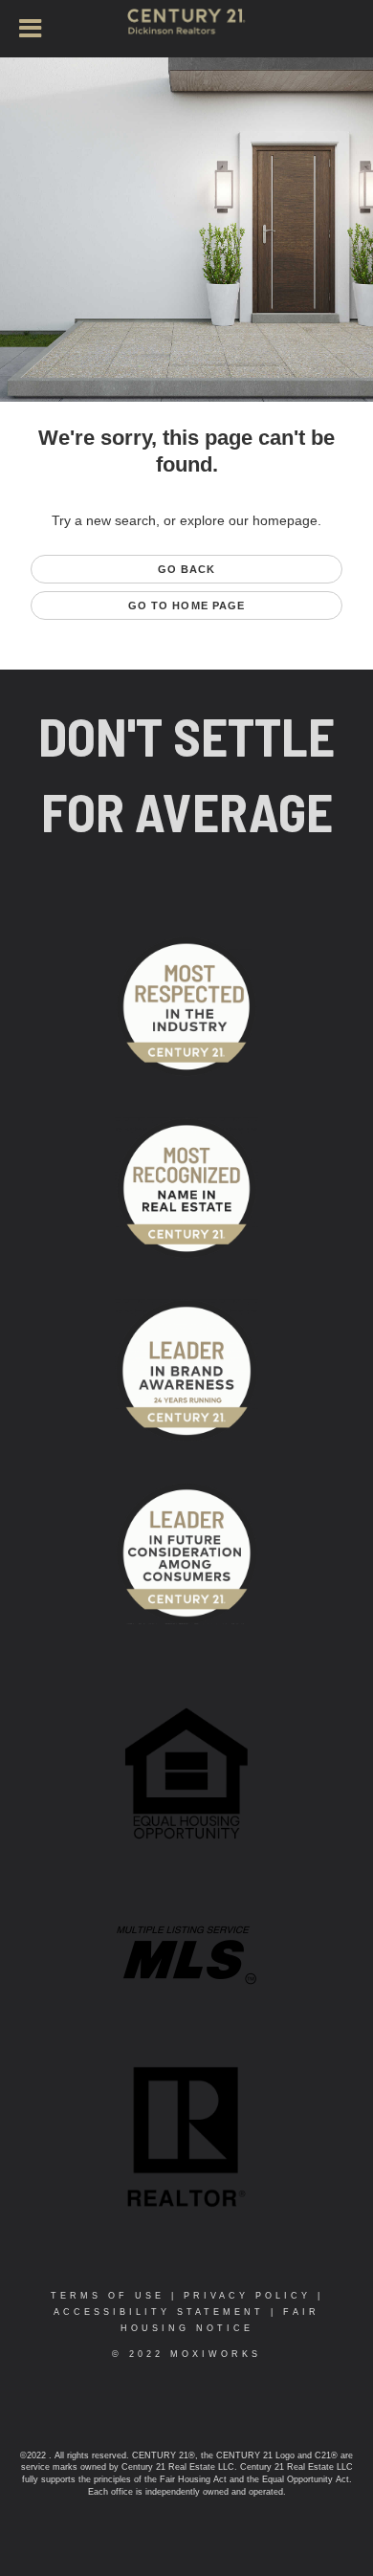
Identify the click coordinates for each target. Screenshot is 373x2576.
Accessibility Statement (159, 2312)
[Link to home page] (186, 30)
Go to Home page (187, 605)
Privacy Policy (247, 2296)
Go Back (187, 569)
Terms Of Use (108, 2296)
